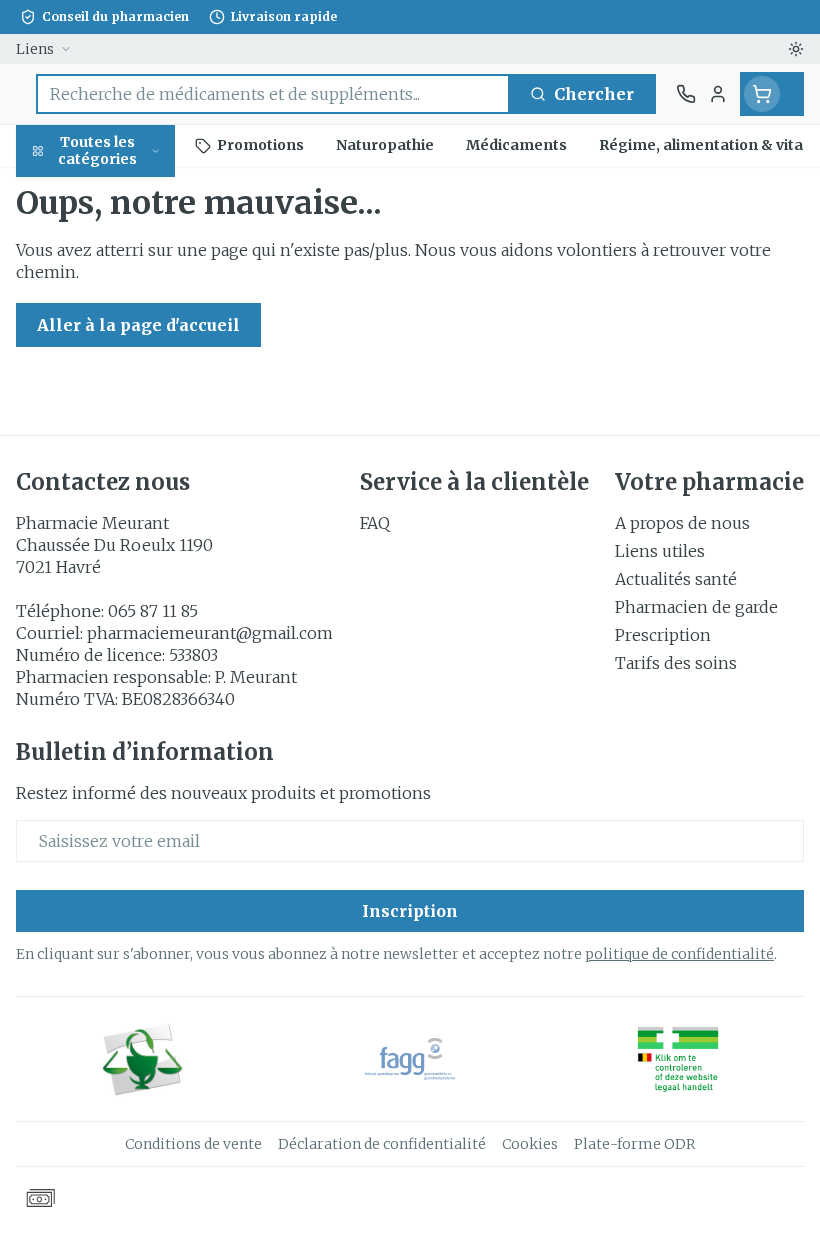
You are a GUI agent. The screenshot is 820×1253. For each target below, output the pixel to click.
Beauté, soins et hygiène (128, 247)
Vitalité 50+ (128, 449)
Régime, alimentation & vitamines (128, 321)
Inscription (410, 911)
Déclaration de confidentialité (382, 1144)
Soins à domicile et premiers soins (128, 552)
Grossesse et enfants (128, 395)
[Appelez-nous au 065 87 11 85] (686, 94)
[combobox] (273, 94)
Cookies (530, 1144)
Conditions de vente (193, 1144)
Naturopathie (128, 496)
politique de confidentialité (679, 954)
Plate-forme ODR (634, 1144)
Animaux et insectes (128, 616)
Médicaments (128, 670)
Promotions (65, 193)
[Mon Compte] (718, 94)
